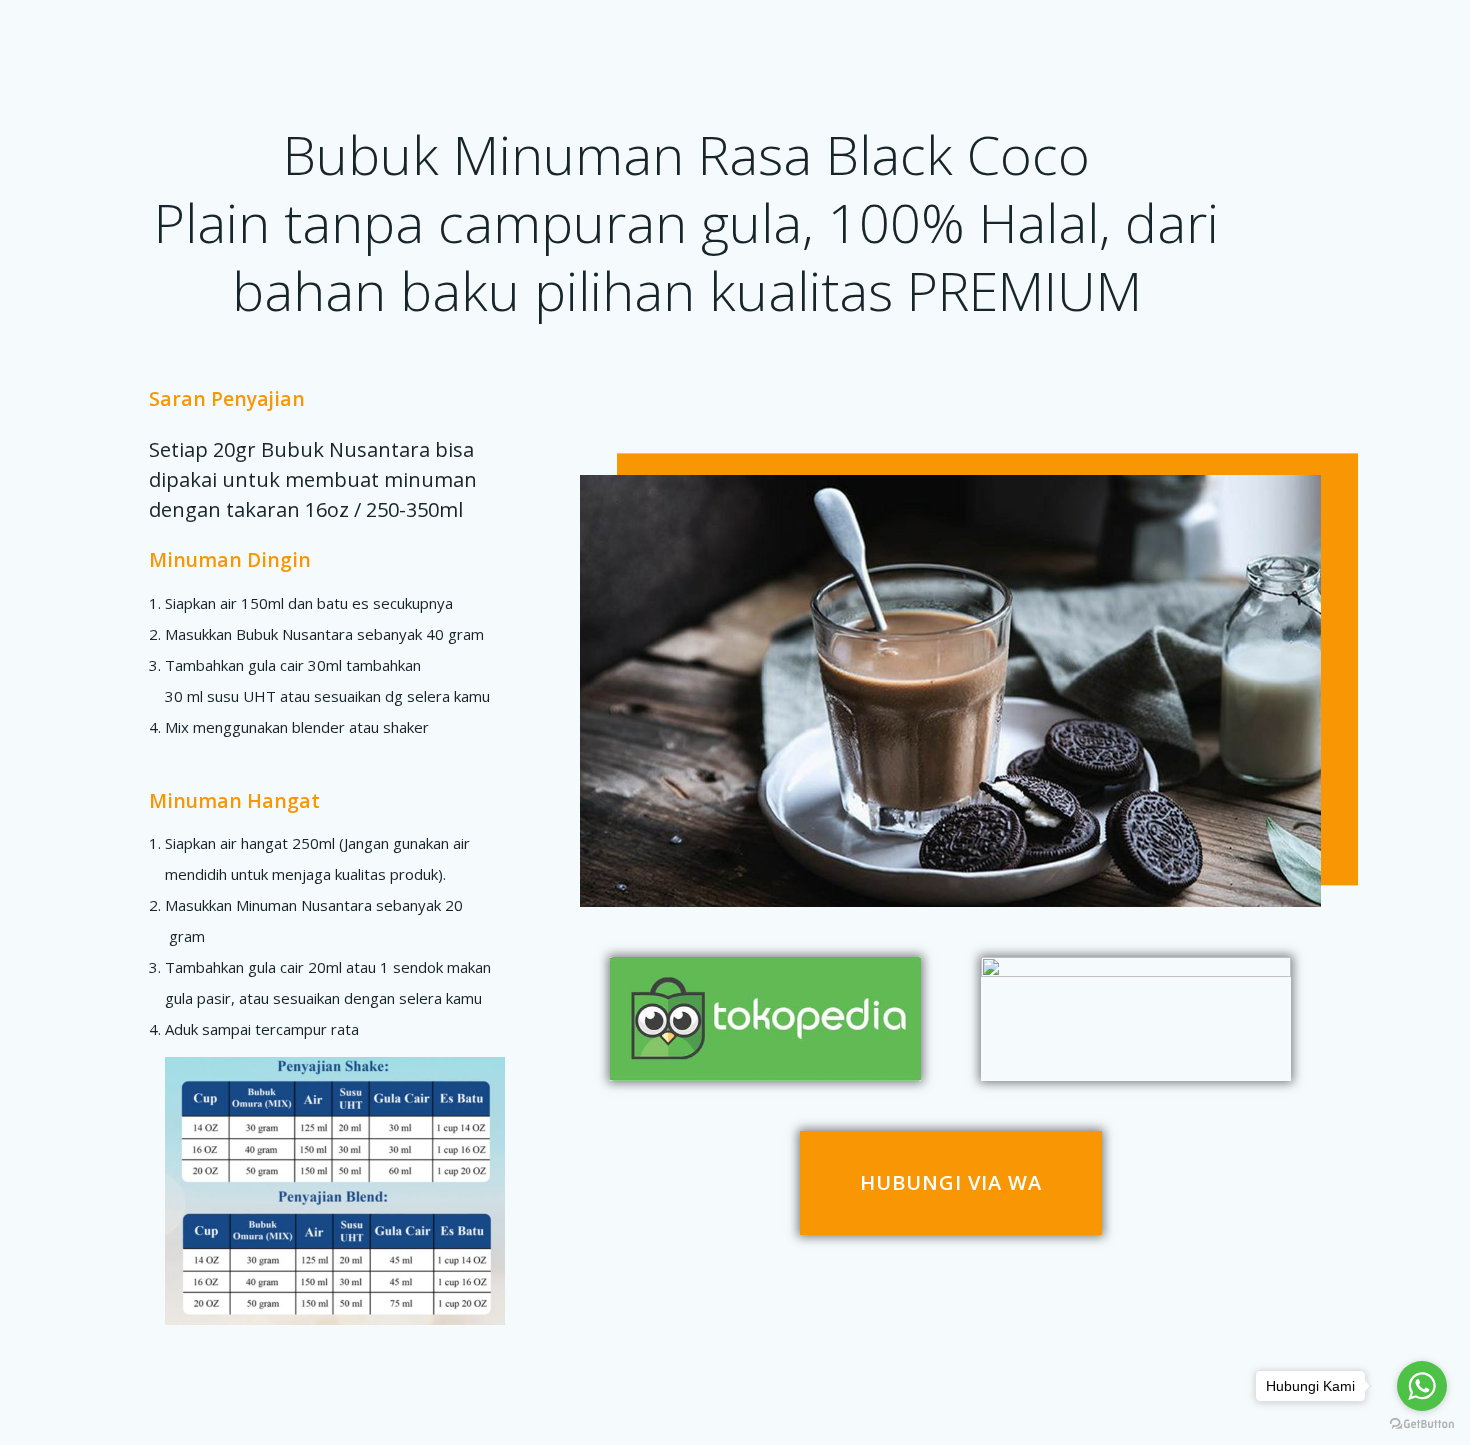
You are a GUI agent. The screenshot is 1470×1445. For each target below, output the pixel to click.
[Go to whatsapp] (1422, 1386)
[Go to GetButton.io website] (1422, 1424)
